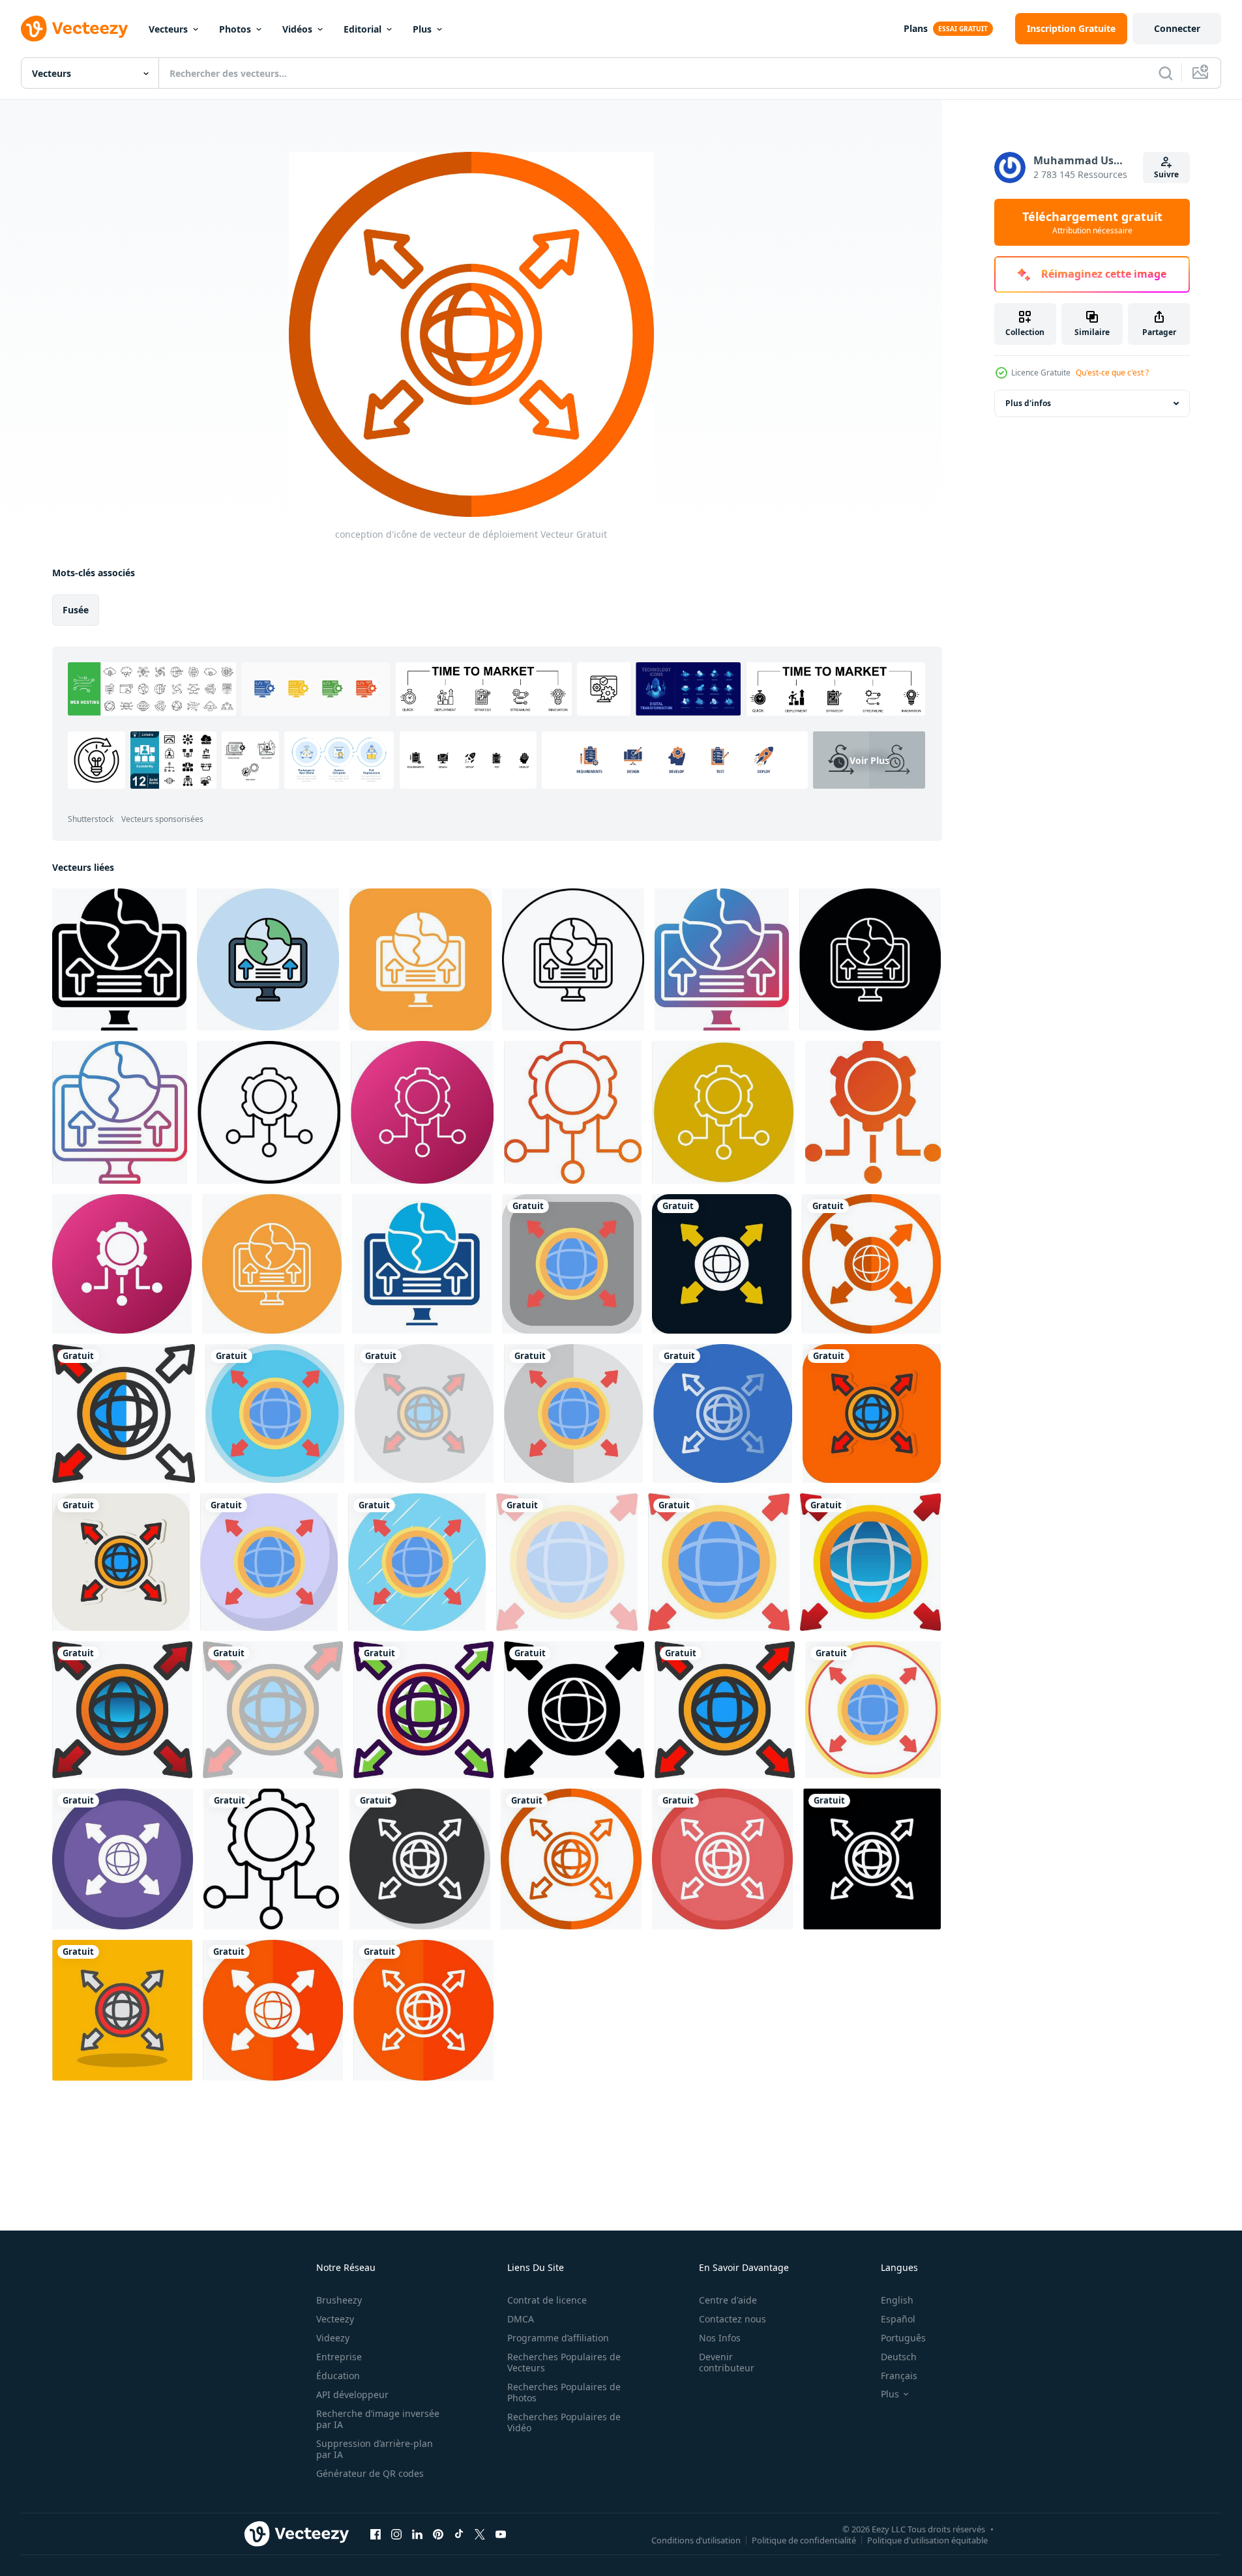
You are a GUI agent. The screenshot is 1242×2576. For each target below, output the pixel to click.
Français (899, 2376)
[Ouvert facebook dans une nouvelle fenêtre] (376, 2534)
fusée (76, 610)
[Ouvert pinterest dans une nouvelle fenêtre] (438, 2534)
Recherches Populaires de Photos (564, 2392)
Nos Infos (720, 2338)
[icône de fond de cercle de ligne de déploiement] (272, 1264)
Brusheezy (339, 2300)
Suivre (1166, 174)
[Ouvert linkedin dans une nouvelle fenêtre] (417, 2534)
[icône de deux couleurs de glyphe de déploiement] (422, 1264)
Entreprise (339, 2357)
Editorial (362, 29)
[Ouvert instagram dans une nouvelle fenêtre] (396, 2534)
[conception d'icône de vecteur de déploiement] (572, 1264)
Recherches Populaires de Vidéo (564, 2422)
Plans (916, 28)
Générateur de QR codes (370, 2473)
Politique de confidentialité (804, 2539)
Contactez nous (732, 2319)
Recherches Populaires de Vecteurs (564, 2362)
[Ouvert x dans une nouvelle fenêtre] (480, 2534)
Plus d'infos (1028, 403)
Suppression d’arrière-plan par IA (375, 2449)
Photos (235, 29)
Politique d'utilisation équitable (927, 2539)
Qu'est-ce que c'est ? (1112, 373)
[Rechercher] (1166, 73)
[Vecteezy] (74, 29)
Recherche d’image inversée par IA (378, 2419)
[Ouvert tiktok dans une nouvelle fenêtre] (459, 2534)
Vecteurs (168, 29)
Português (903, 2338)
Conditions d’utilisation (696, 2539)
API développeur (352, 2394)
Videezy (333, 2338)
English (897, 2300)
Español (898, 2319)
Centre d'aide (728, 2300)
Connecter (1177, 28)
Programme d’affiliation (558, 2338)
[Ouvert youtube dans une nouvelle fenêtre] (501, 2534)
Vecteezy (335, 2319)
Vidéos (297, 29)
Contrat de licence (547, 2300)
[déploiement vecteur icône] (119, 959)
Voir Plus (869, 760)
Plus (422, 29)
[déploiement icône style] (422, 1112)
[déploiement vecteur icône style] (269, 1112)
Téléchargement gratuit (1092, 222)
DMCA (521, 2319)
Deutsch (899, 2357)
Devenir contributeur (727, 2362)
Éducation (338, 2376)
